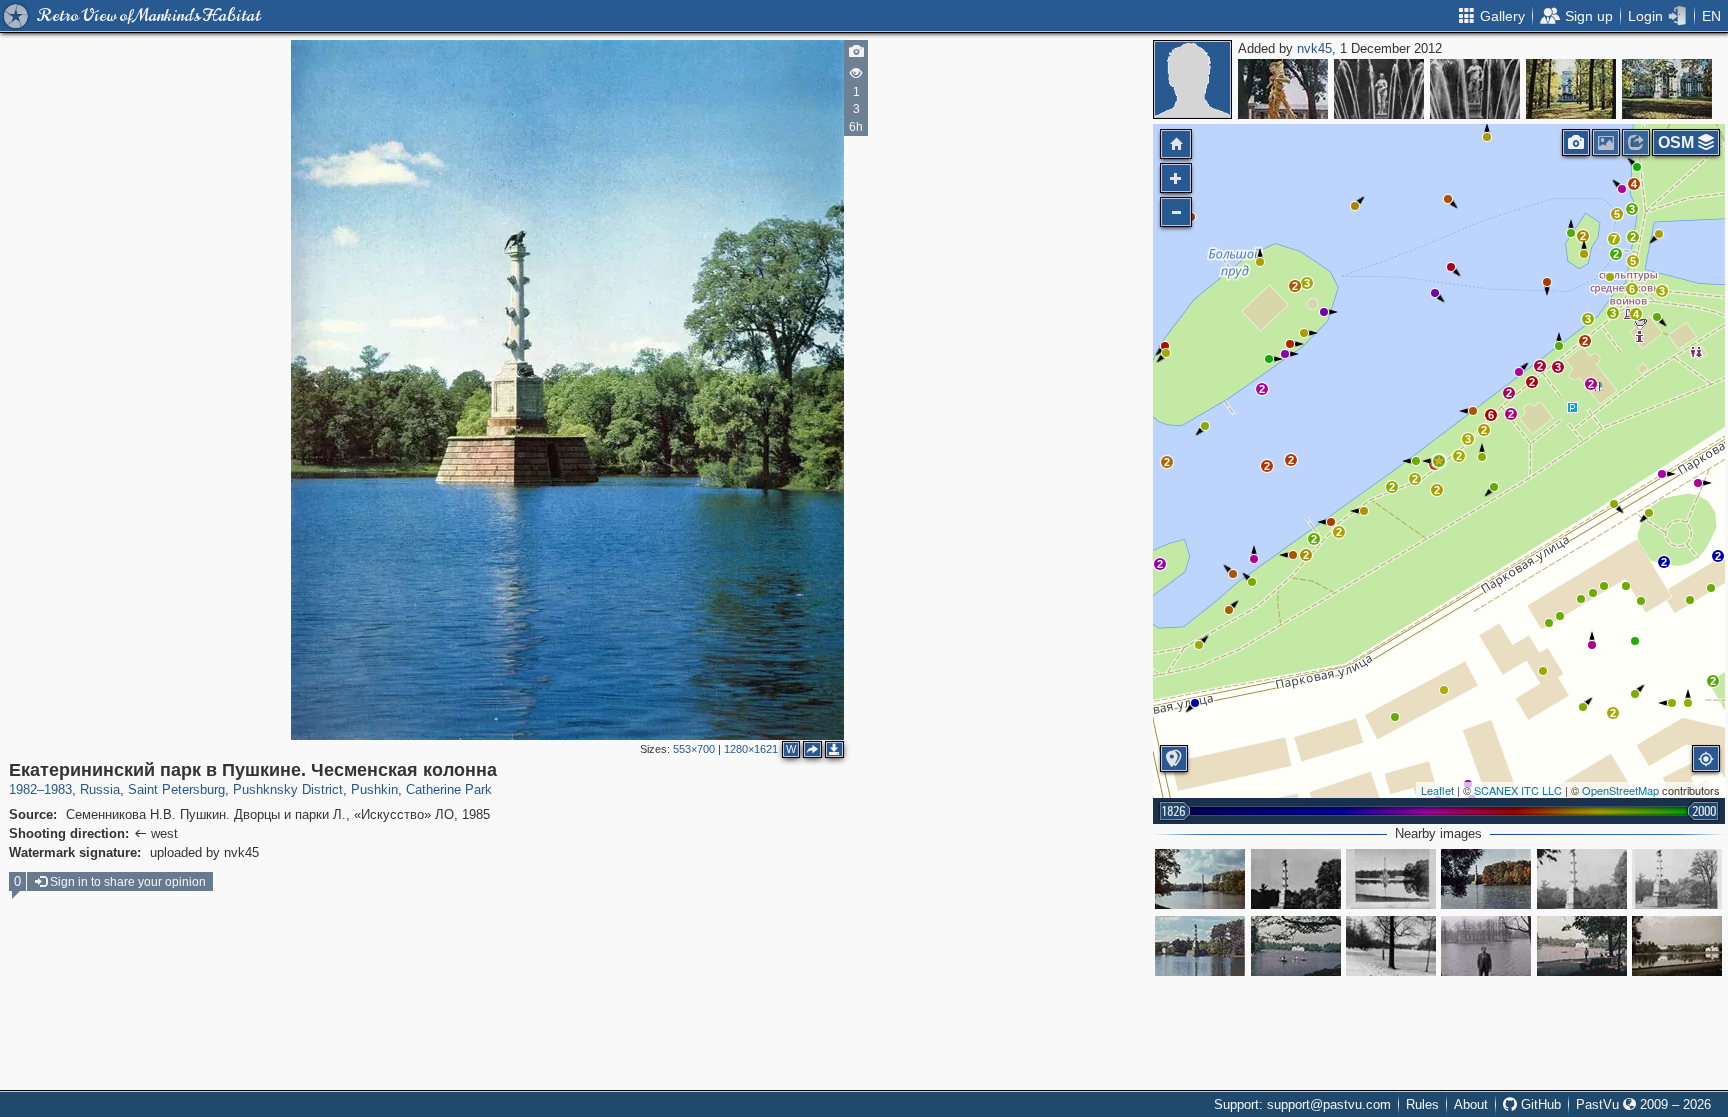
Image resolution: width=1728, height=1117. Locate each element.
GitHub (1539, 1104)
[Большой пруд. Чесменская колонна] (1486, 879)
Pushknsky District (288, 789)
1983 (58, 789)
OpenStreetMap (1620, 790)
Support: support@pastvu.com (1302, 1104)
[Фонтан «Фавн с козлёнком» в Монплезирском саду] (1283, 89)
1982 (23, 789)
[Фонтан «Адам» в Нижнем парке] (1475, 89)
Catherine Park (449, 789)
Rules (1422, 1104)
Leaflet (1437, 790)
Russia (100, 789)
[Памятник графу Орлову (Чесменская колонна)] (1391, 879)
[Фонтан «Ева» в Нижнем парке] (1379, 89)
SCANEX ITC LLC (1518, 790)
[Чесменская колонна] (1200, 879)
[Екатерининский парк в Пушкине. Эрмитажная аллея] (1571, 89)
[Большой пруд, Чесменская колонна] (1391, 946)
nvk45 (1314, 48)
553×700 (694, 749)
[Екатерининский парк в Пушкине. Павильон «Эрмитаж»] (1667, 89)
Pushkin (374, 789)
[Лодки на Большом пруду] (1296, 946)
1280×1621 (751, 749)
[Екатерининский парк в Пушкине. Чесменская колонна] (1439, 461)
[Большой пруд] (1486, 946)
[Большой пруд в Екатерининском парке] (1582, 946)
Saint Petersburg (176, 789)
